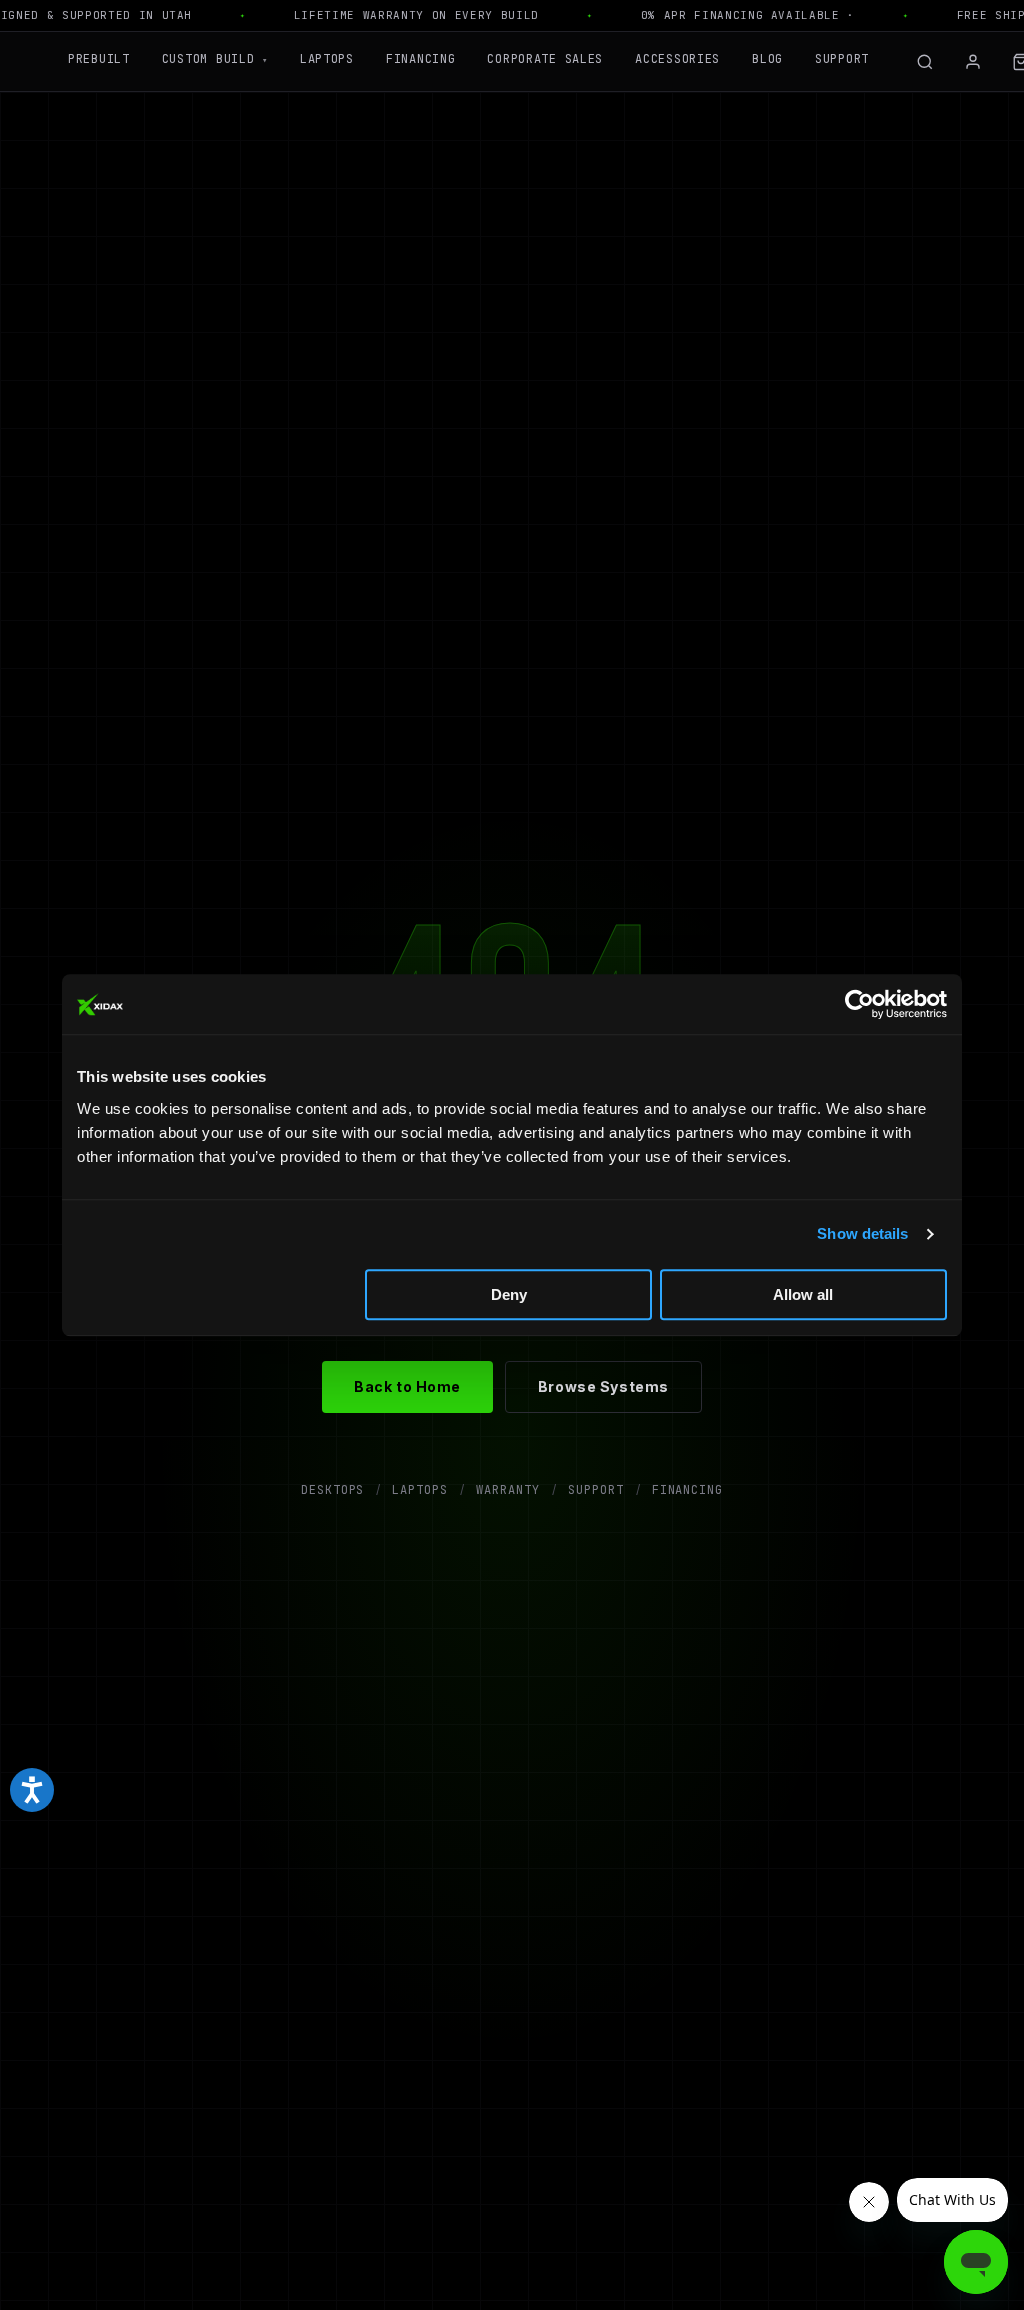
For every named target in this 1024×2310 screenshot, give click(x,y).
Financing (420, 59)
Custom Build (215, 59)
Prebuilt (99, 59)
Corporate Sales (545, 59)
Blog (767, 59)
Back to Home (407, 1386)
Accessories (677, 59)
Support (842, 59)
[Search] (925, 62)
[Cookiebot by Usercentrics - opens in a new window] (859, 1004)
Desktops (333, 1490)
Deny (509, 1294)
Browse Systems (603, 1386)
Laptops (327, 59)
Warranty (508, 1490)
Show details (862, 1233)
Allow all (803, 1294)
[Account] (973, 62)
